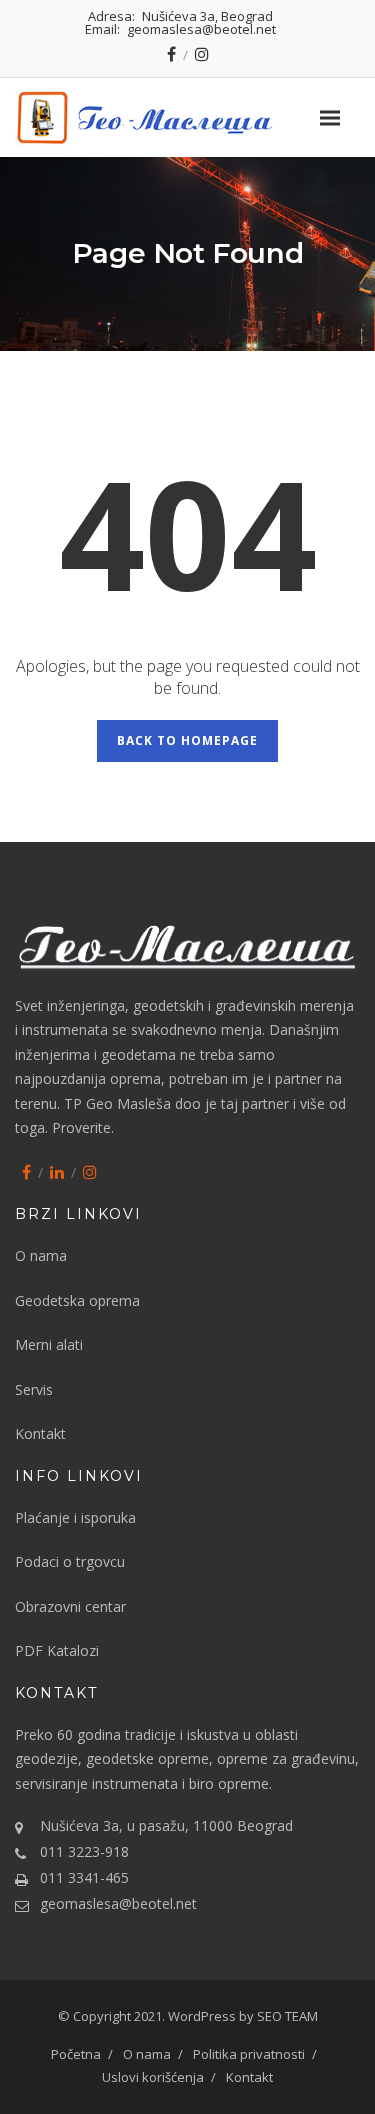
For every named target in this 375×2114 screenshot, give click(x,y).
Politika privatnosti (249, 2054)
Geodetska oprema (77, 1300)
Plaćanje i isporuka (75, 1517)
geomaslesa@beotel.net (118, 1903)
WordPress (203, 2016)
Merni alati (49, 1344)
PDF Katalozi (57, 1650)
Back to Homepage (187, 740)
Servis (34, 1389)
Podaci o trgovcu (70, 1561)
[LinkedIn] (57, 1172)
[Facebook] (171, 54)
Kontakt (40, 1433)
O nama (41, 1255)
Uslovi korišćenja (153, 2077)
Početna (76, 2054)
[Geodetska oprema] (187, 117)
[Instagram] (202, 54)
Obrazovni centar (70, 1606)
